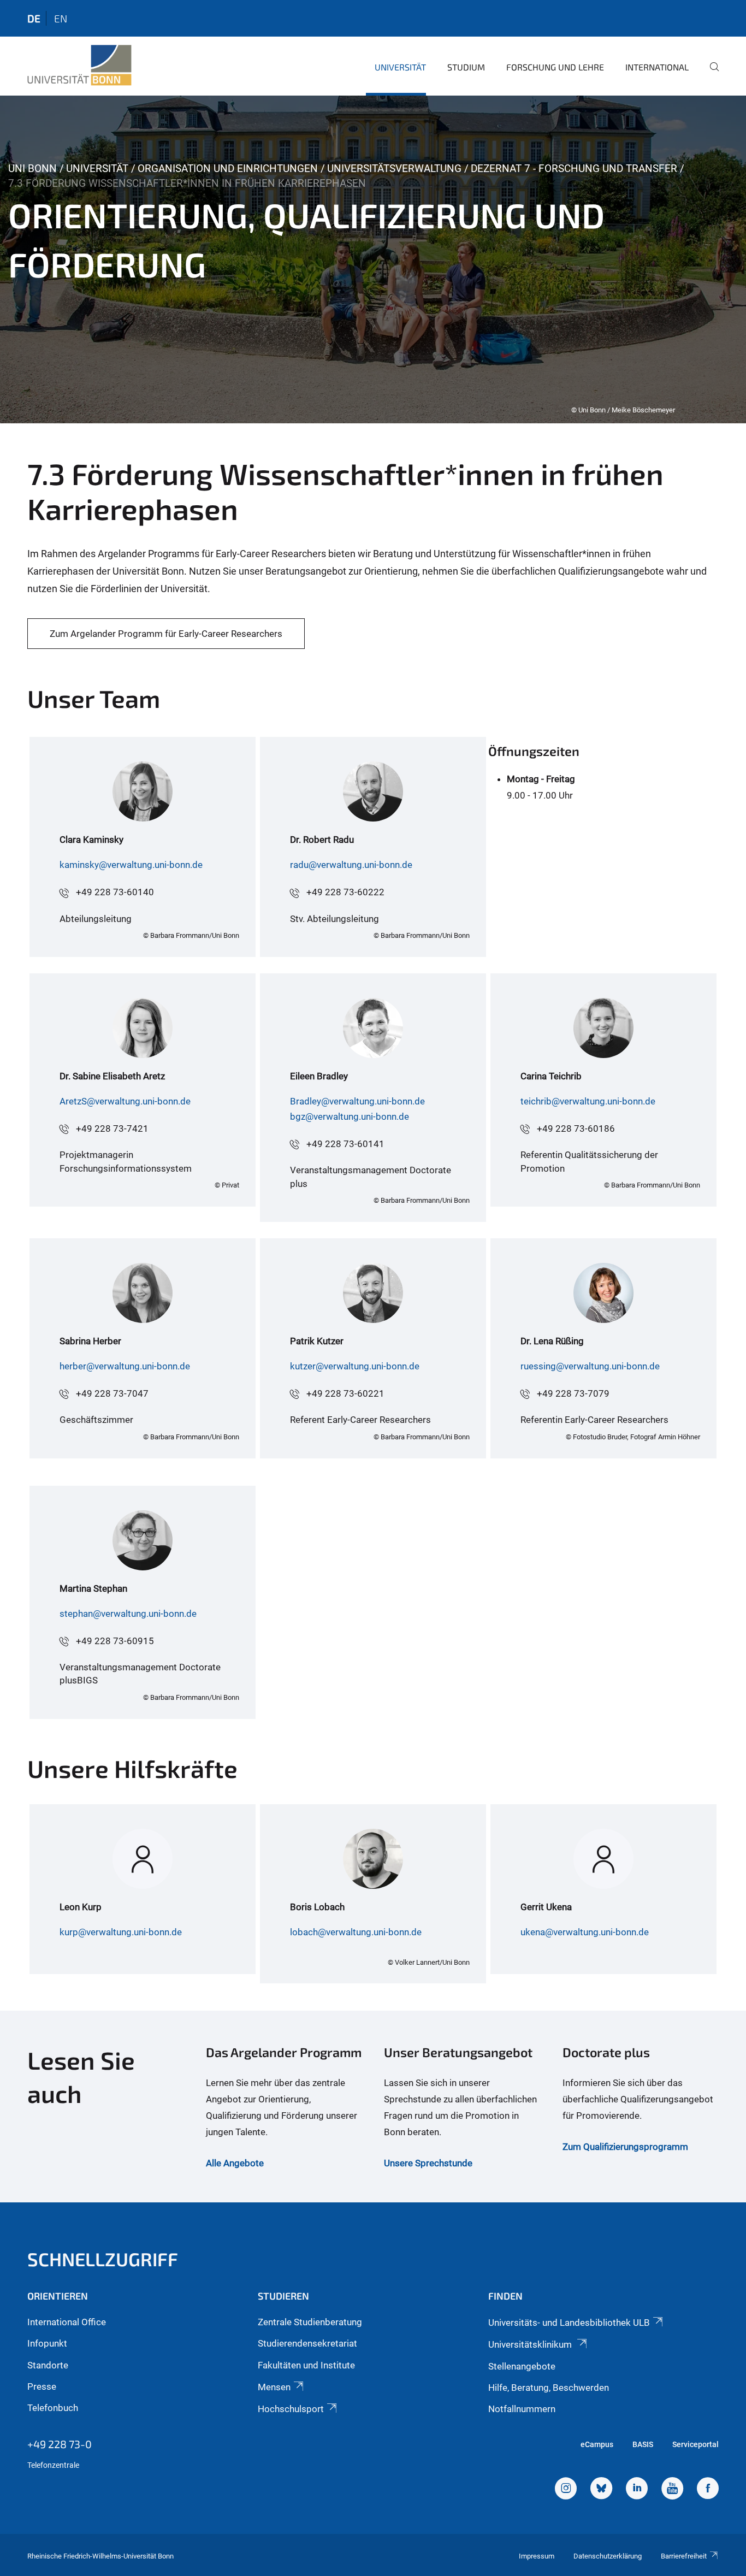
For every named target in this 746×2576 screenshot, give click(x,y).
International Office (67, 2322)
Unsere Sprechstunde (428, 2163)
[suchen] (710, 74)
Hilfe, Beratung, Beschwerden (549, 2388)
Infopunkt (47, 2343)
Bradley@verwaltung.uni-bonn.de (357, 1101)
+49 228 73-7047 (112, 1393)
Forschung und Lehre (555, 67)
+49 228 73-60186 (576, 1129)
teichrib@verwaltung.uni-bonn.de (588, 1101)
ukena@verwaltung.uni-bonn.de (585, 1932)
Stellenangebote (522, 2366)
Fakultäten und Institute (306, 2365)
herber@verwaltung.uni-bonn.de (125, 1366)
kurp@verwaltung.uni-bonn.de (121, 1932)
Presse (42, 2386)
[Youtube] (672, 2490)
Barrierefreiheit (684, 2556)
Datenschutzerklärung (608, 2556)
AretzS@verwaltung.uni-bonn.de (125, 1101)
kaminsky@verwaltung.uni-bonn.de (131, 865)
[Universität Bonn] (79, 66)
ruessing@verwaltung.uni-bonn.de (590, 1366)
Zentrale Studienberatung (310, 2322)
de (34, 18)
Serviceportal (695, 2444)
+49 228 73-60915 (115, 1641)
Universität (400, 67)
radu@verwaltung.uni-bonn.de (351, 865)
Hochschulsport (291, 2409)
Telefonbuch (53, 2408)
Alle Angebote (235, 2163)
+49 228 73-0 (60, 2444)
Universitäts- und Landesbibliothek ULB (569, 2323)
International (657, 67)
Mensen (274, 2387)
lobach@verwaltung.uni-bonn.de (356, 1932)
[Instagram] (566, 2490)
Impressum (537, 2556)
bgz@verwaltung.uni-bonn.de (350, 1116)
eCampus (597, 2444)
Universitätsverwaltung (394, 169)
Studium (466, 67)
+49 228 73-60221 (345, 1393)
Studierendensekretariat (307, 2343)
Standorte (48, 2365)
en (61, 18)
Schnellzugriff (103, 2259)
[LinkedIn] (637, 2490)
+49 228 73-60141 (345, 1144)
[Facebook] (708, 2490)
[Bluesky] (601, 2490)
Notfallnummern (522, 2409)
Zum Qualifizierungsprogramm (625, 2147)
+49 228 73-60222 (345, 892)
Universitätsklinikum (531, 2344)
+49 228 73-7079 (573, 1393)
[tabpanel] (373, 259)
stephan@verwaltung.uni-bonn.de (128, 1614)
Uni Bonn (32, 169)
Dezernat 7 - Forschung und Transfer (574, 169)
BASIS (643, 2444)
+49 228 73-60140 (115, 892)
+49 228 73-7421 (112, 1129)
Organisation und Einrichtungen (228, 169)
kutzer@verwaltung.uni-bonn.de (355, 1366)
